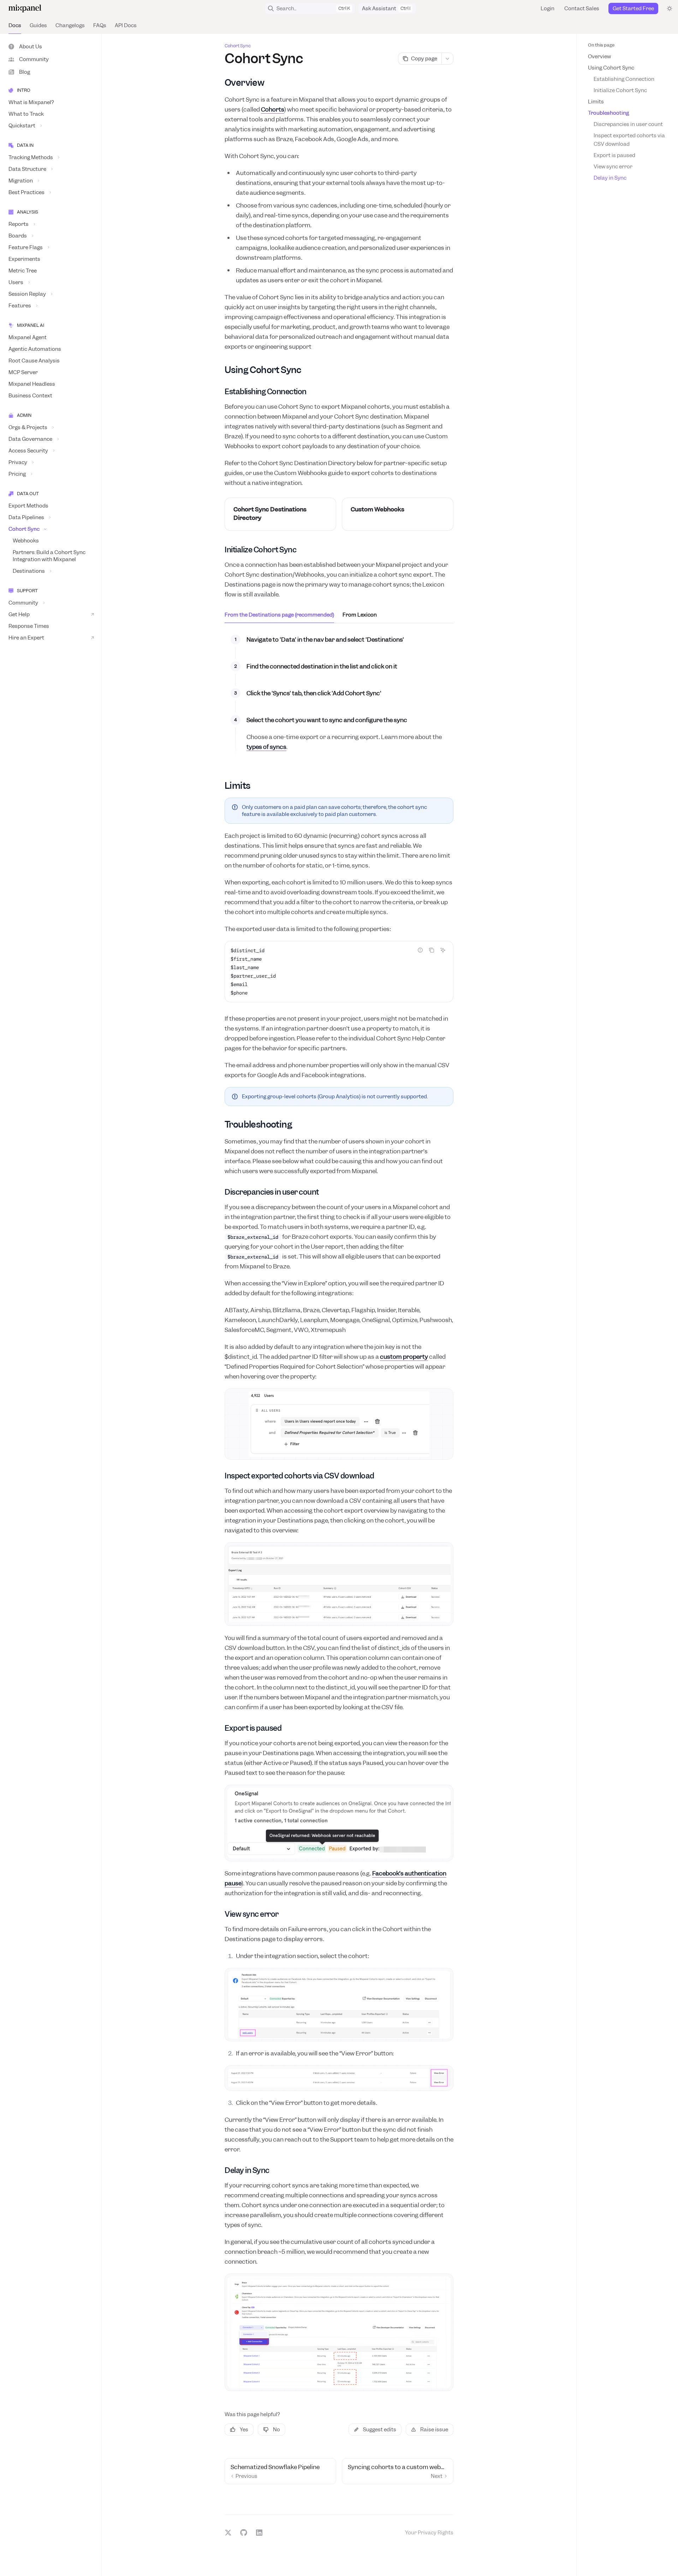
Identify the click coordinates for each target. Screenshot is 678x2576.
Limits (596, 102)
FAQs (100, 25)
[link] (280, 514)
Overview (599, 56)
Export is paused (614, 155)
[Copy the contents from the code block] (432, 950)
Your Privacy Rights (429, 2533)
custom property (404, 1357)
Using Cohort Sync (611, 68)
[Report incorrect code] (420, 950)
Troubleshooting (608, 113)
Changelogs (70, 25)
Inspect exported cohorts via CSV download (630, 140)
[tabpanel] (339, 699)
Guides (38, 25)
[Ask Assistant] (443, 950)
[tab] (279, 614)
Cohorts (273, 109)
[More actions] (447, 59)
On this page (601, 45)
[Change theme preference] (670, 8)
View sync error (613, 167)
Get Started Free (633, 8)
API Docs (126, 25)
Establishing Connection (624, 79)
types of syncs (266, 747)
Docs (15, 25)
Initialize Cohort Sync (620, 90)
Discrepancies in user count (628, 124)
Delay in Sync (610, 178)
